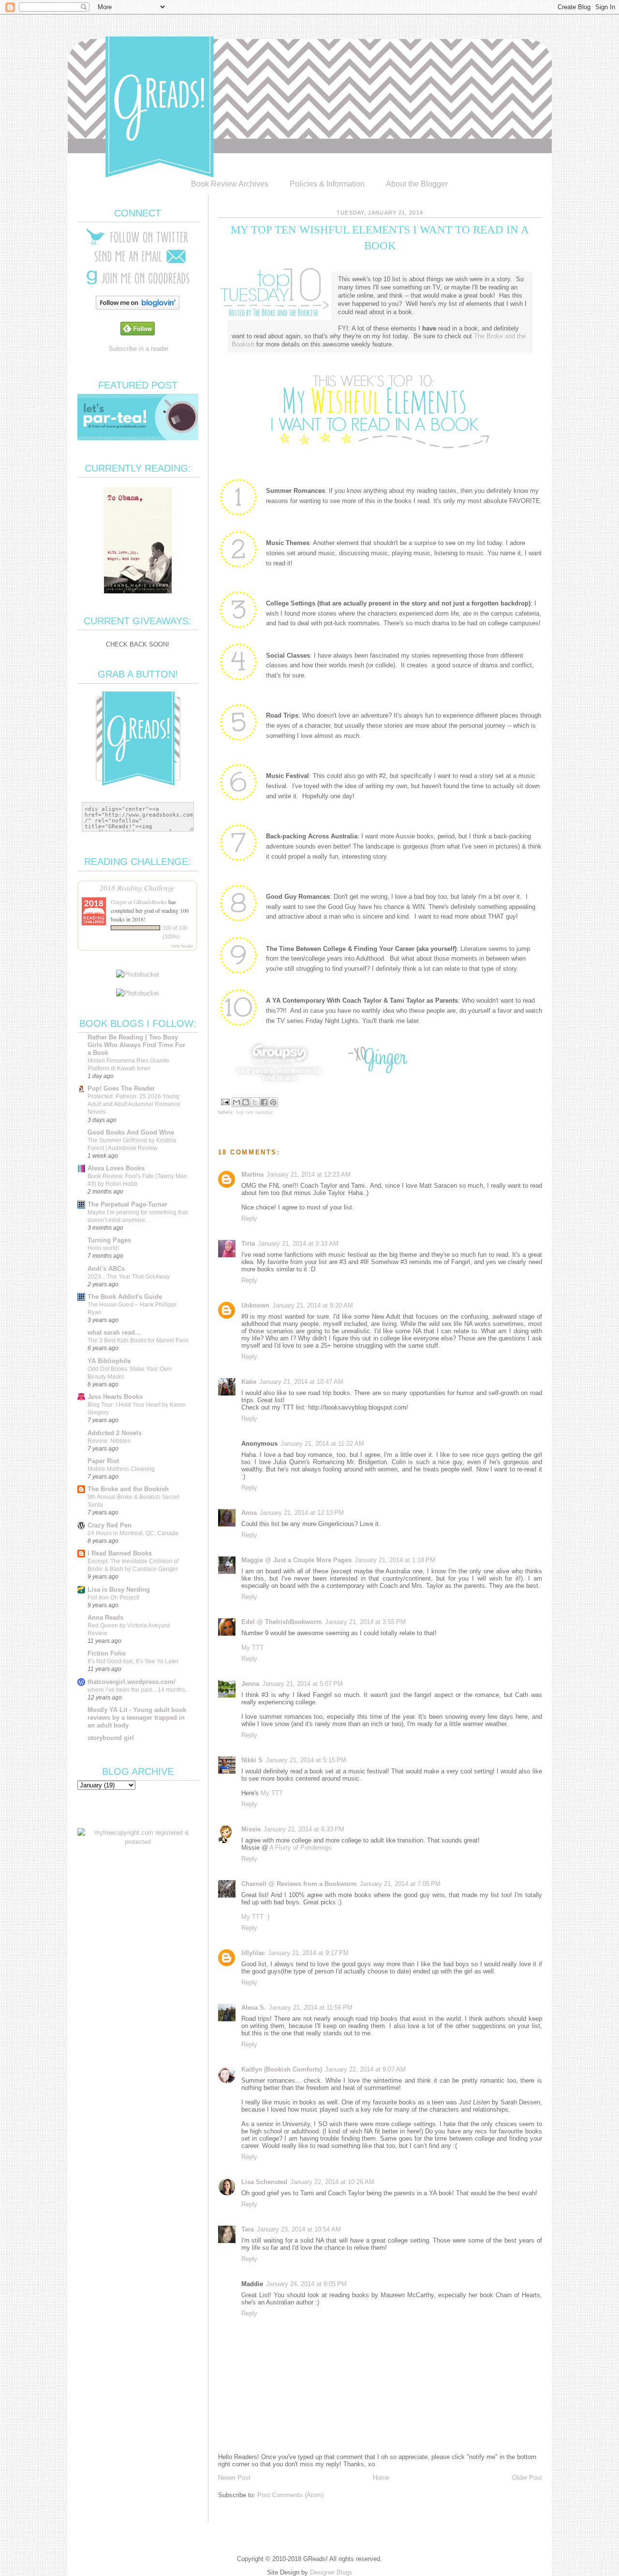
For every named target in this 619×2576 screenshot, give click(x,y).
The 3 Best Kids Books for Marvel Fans (138, 1340)
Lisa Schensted (264, 2182)
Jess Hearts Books (115, 1397)
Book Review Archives (230, 184)
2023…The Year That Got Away (129, 1277)
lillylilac (253, 1953)
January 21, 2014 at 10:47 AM (301, 1382)
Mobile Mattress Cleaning (121, 1469)
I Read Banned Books (120, 1553)
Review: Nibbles (109, 1441)
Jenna (250, 1684)
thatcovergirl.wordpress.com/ (132, 1682)
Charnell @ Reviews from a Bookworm (299, 1884)
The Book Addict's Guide (125, 1297)
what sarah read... (114, 1332)
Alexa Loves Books (116, 1168)
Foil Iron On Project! (113, 1597)
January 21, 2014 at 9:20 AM (313, 1305)
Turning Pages (109, 1240)
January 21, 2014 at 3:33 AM (298, 1244)
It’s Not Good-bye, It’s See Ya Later (133, 1661)
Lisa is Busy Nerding (119, 1590)
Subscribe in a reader (139, 349)
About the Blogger (417, 184)
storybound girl (111, 1738)
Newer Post (234, 2478)
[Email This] (236, 1102)
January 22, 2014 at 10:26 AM (332, 2182)
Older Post (527, 2478)
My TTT (252, 1648)
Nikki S (252, 1760)
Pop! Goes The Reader (121, 1088)
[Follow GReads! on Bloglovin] (138, 308)
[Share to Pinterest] (273, 1102)
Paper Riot (103, 1461)
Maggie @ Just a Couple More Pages (296, 1560)
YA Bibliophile (109, 1361)
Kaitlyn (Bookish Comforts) (282, 2069)
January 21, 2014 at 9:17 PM (308, 1953)
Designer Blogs (331, 2572)
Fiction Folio (107, 1653)
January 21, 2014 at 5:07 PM (302, 1684)
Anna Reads (105, 1618)
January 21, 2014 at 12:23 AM (309, 1174)
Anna (249, 1513)
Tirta (248, 1244)
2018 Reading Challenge (137, 887)
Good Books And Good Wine (131, 1132)
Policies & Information (327, 184)
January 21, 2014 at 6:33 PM (304, 1829)
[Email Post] (225, 1101)
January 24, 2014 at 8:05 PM (306, 2284)
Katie (249, 1382)
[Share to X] (255, 1102)
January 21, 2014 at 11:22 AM (322, 1444)
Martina (252, 1174)
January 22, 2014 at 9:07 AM (365, 2069)
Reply (249, 1218)
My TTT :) (255, 1917)
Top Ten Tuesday (255, 1112)
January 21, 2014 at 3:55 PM (365, 1622)
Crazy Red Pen (110, 1525)
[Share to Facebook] (264, 1102)
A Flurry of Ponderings (301, 1848)
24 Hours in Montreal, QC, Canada (133, 1533)
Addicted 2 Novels (115, 1433)
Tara (248, 2229)
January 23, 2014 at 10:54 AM (299, 2229)
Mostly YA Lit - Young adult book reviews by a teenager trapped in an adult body (137, 1718)
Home (381, 2478)
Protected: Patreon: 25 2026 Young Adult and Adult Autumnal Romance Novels (134, 1104)
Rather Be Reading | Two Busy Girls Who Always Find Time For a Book (136, 1045)
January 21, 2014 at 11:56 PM (311, 2008)
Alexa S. (254, 2008)
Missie (251, 1829)
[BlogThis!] (246, 1102)
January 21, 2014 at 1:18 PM (395, 1560)
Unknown (255, 1305)
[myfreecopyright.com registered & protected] (138, 1842)
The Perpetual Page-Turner (127, 1204)
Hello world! (103, 1248)
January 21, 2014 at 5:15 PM (306, 1760)
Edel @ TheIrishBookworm (282, 1622)
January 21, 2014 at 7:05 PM (400, 1884)
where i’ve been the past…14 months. (137, 1690)
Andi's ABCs (106, 1269)
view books (182, 946)
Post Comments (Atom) (290, 2495)
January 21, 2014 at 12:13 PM (302, 1513)
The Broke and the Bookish (128, 1489)
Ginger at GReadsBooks (139, 902)
